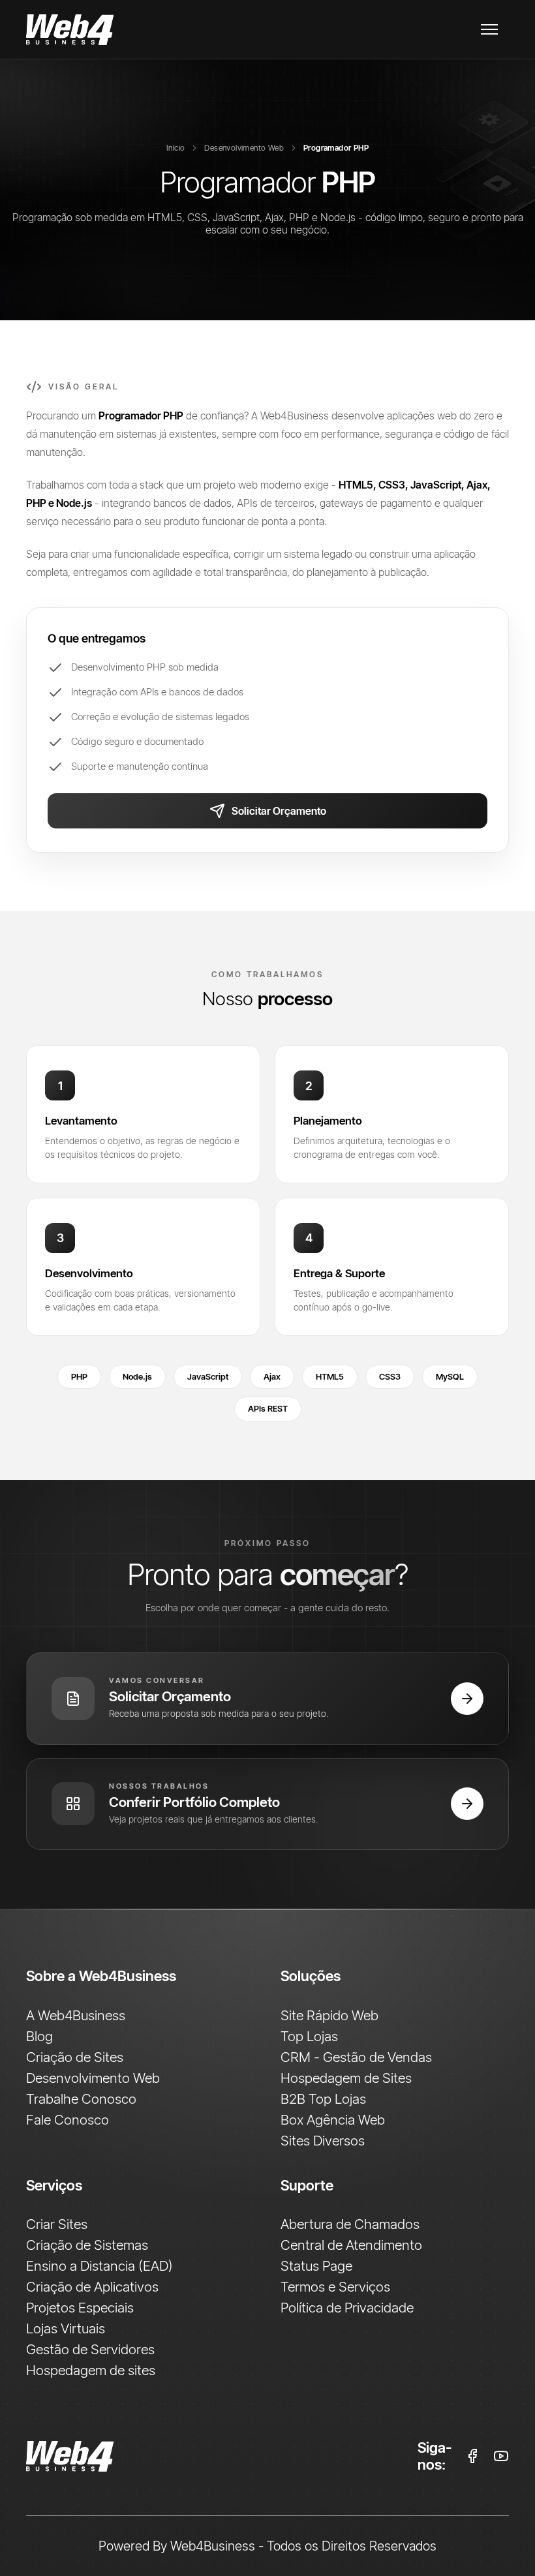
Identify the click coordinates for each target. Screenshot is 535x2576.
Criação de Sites (75, 2057)
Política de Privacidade (347, 2307)
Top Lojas (309, 2036)
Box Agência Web (333, 2119)
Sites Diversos (323, 2140)
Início (176, 148)
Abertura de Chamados (350, 2224)
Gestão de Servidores (90, 2349)
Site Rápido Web (329, 2015)
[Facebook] (472, 2456)
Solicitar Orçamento (279, 811)
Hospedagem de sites (91, 2370)
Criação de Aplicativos (92, 2286)
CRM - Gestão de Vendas (356, 2057)
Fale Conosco (68, 2119)
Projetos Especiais (80, 2307)
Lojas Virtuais (66, 2328)
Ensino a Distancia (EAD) (99, 2265)
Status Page (316, 2265)
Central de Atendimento (351, 2245)
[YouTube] (501, 2456)
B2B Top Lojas (323, 2099)
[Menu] (489, 29)
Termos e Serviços (335, 2286)
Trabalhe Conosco (81, 2099)
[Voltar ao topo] (209, 2456)
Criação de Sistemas (87, 2245)
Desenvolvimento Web (244, 148)
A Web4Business (76, 2015)
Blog (39, 2036)
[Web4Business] (70, 30)
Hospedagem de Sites (346, 2078)
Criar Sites (57, 2224)
